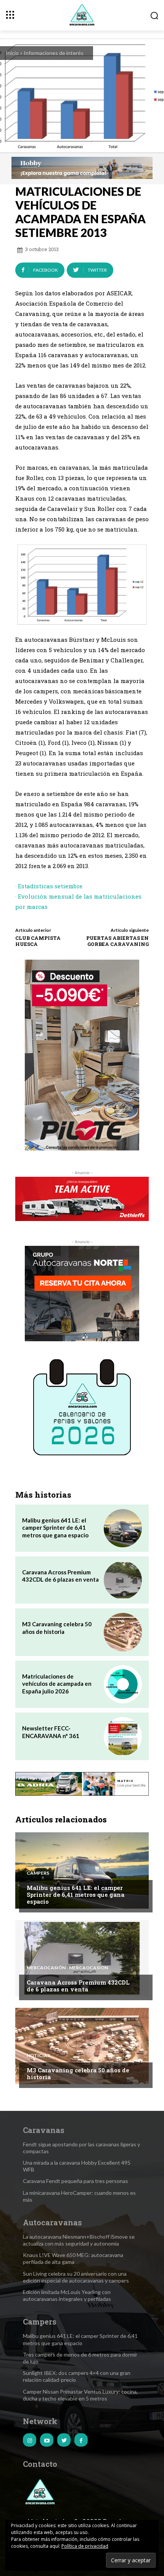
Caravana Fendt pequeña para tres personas (76, 2181)
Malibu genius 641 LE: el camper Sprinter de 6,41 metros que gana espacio (55, 1528)
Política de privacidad (85, 2546)
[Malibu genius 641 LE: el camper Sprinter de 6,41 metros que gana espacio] (123, 1528)
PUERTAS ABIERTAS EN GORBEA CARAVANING (117, 941)
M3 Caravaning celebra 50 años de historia (57, 1628)
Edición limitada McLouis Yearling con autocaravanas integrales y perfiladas (67, 2295)
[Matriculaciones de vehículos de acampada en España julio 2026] (123, 1684)
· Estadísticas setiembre (49, 886)
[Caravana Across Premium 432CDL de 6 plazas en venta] (123, 1580)
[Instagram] (30, 2440)
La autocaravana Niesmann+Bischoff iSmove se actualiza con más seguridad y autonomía (79, 2240)
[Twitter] (64, 2440)
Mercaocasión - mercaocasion (67, 1968)
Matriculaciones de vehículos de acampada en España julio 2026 (57, 1684)
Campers (38, 1873)
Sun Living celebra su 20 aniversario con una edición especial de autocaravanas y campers (76, 2277)
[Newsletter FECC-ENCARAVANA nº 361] (123, 1736)
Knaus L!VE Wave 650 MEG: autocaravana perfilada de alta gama (73, 2258)
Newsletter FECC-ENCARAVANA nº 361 (51, 1732)
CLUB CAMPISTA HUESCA (38, 941)
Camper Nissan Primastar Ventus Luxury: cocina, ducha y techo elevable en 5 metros (80, 2395)
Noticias (38, 2056)
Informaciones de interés (54, 53)
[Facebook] (81, 2440)
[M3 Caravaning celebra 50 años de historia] (123, 1632)
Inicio (12, 53)
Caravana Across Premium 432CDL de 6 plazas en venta (60, 1576)
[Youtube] (47, 2440)
